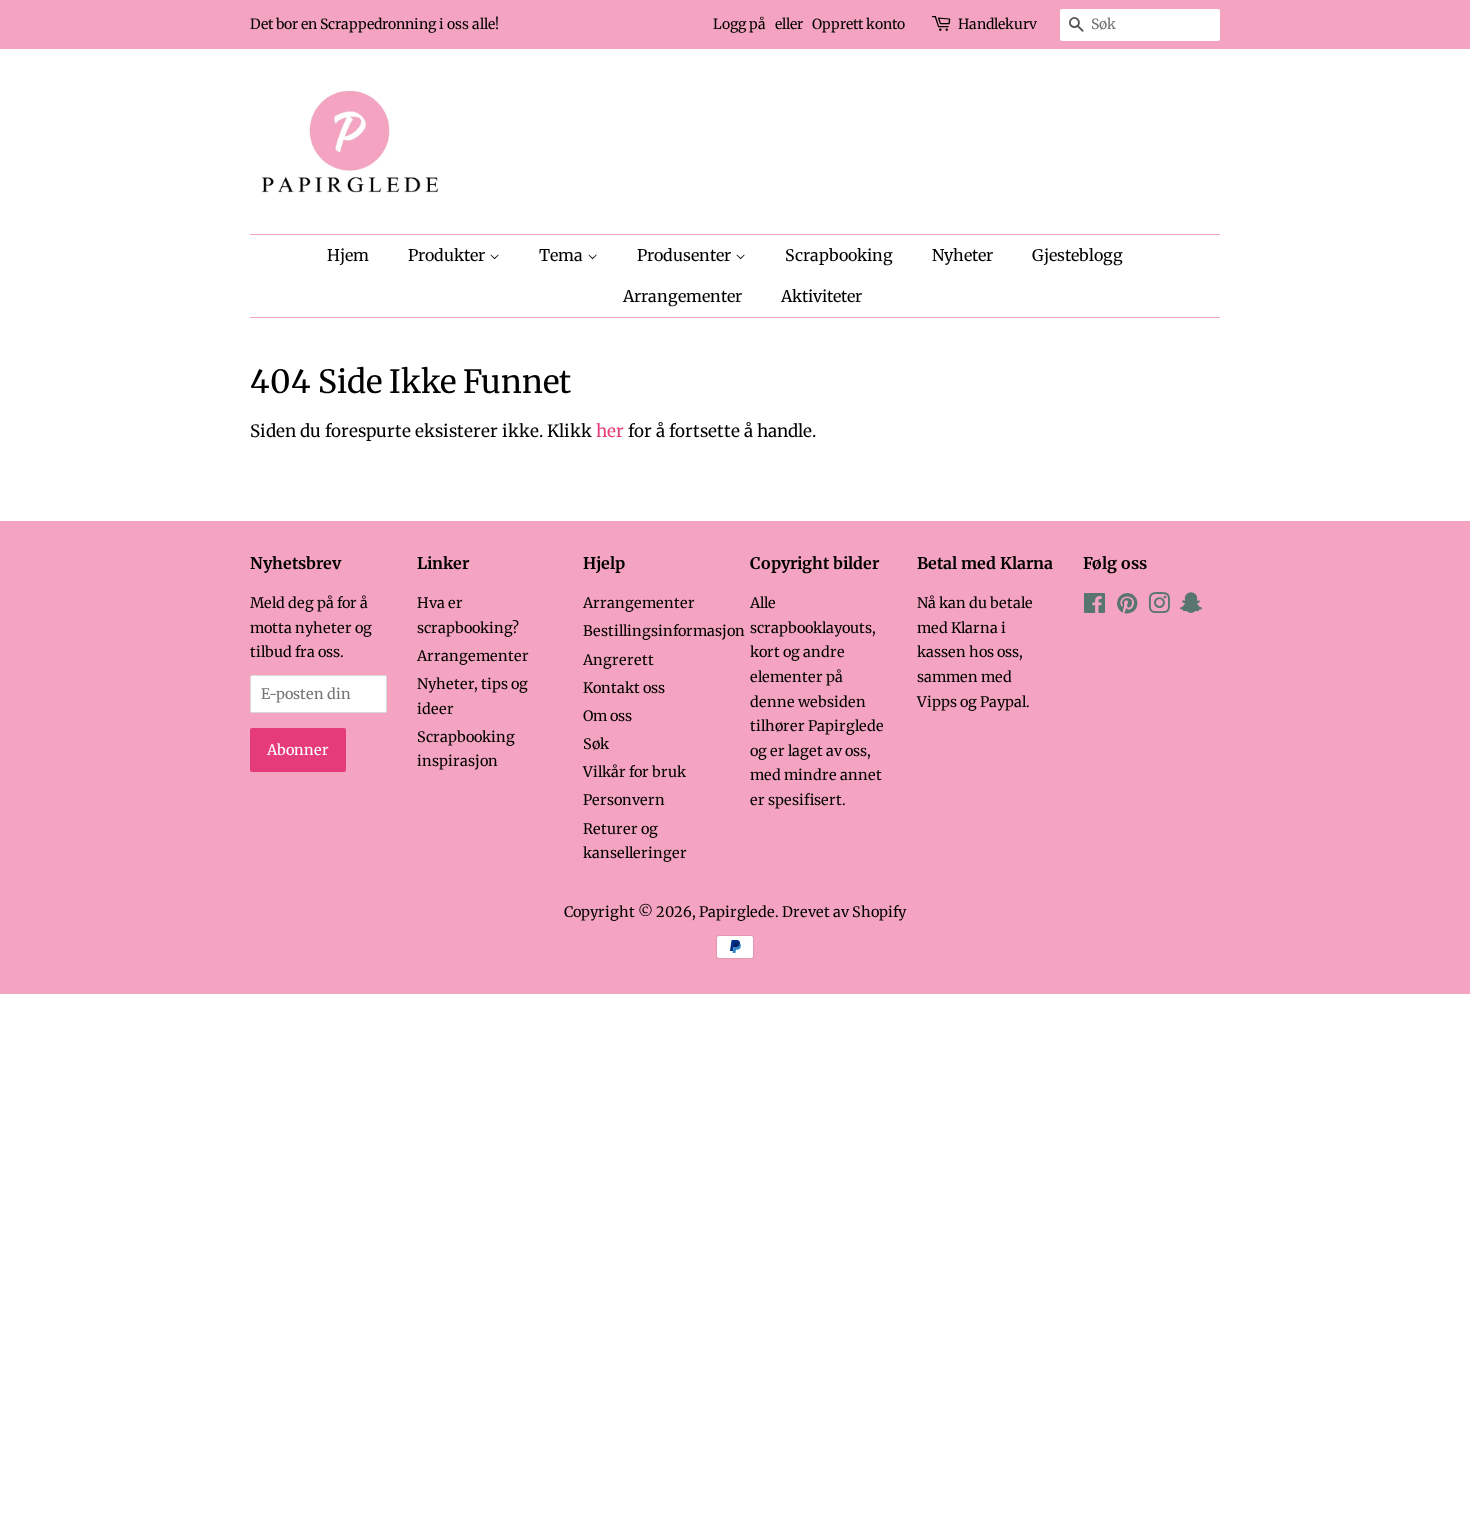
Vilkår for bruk (634, 772)
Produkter (448, 255)
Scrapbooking (839, 255)
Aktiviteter (821, 296)
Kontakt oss (624, 688)
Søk (596, 744)
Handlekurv (997, 24)
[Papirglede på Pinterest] (1127, 607)
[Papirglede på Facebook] (1094, 607)
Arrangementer (682, 296)
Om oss (607, 716)
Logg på (739, 24)
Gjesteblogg (1077, 255)
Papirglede (737, 912)
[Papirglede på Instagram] (1159, 607)
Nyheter (962, 255)
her (610, 431)
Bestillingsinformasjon (664, 631)
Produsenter (686, 255)
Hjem (348, 255)
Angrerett (618, 660)
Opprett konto (858, 24)
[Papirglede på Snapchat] (1191, 607)
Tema (563, 255)
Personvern (624, 800)
